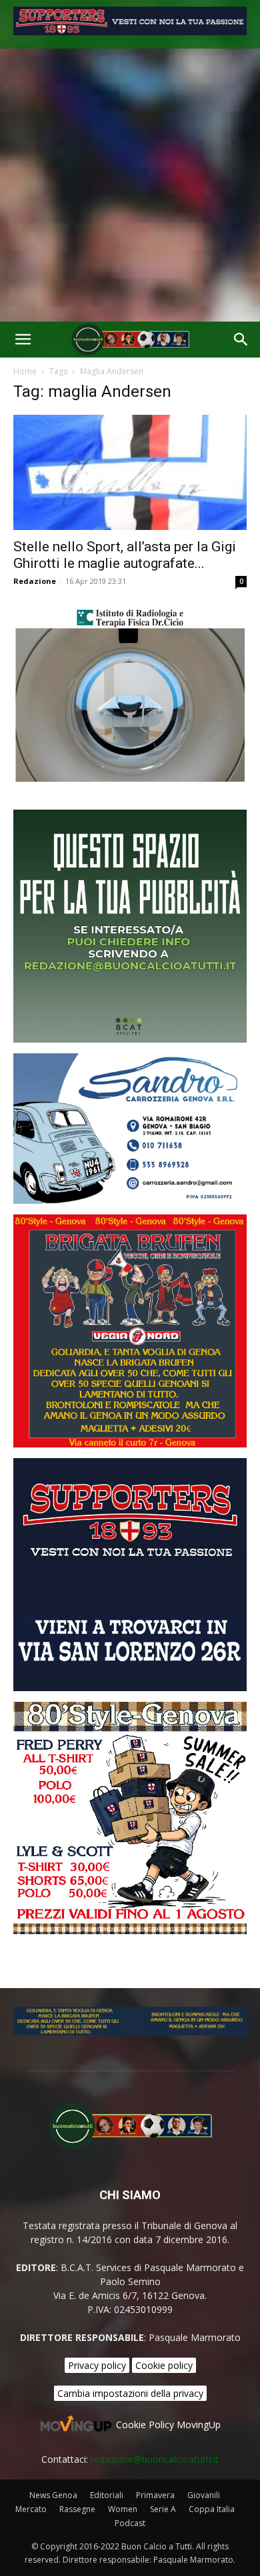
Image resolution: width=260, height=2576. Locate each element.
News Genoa (53, 2495)
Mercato (31, 2509)
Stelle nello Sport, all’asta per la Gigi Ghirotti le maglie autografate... (125, 555)
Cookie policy (164, 2365)
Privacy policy (97, 2365)
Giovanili (204, 2495)
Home (25, 371)
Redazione (35, 581)
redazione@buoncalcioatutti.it (155, 2459)
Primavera (155, 2495)
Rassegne (77, 2509)
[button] (23, 340)
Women (123, 2509)
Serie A (163, 2509)
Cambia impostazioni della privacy (130, 2393)
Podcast (130, 2523)
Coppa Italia (212, 2509)
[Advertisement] (130, 185)
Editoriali (107, 2495)
